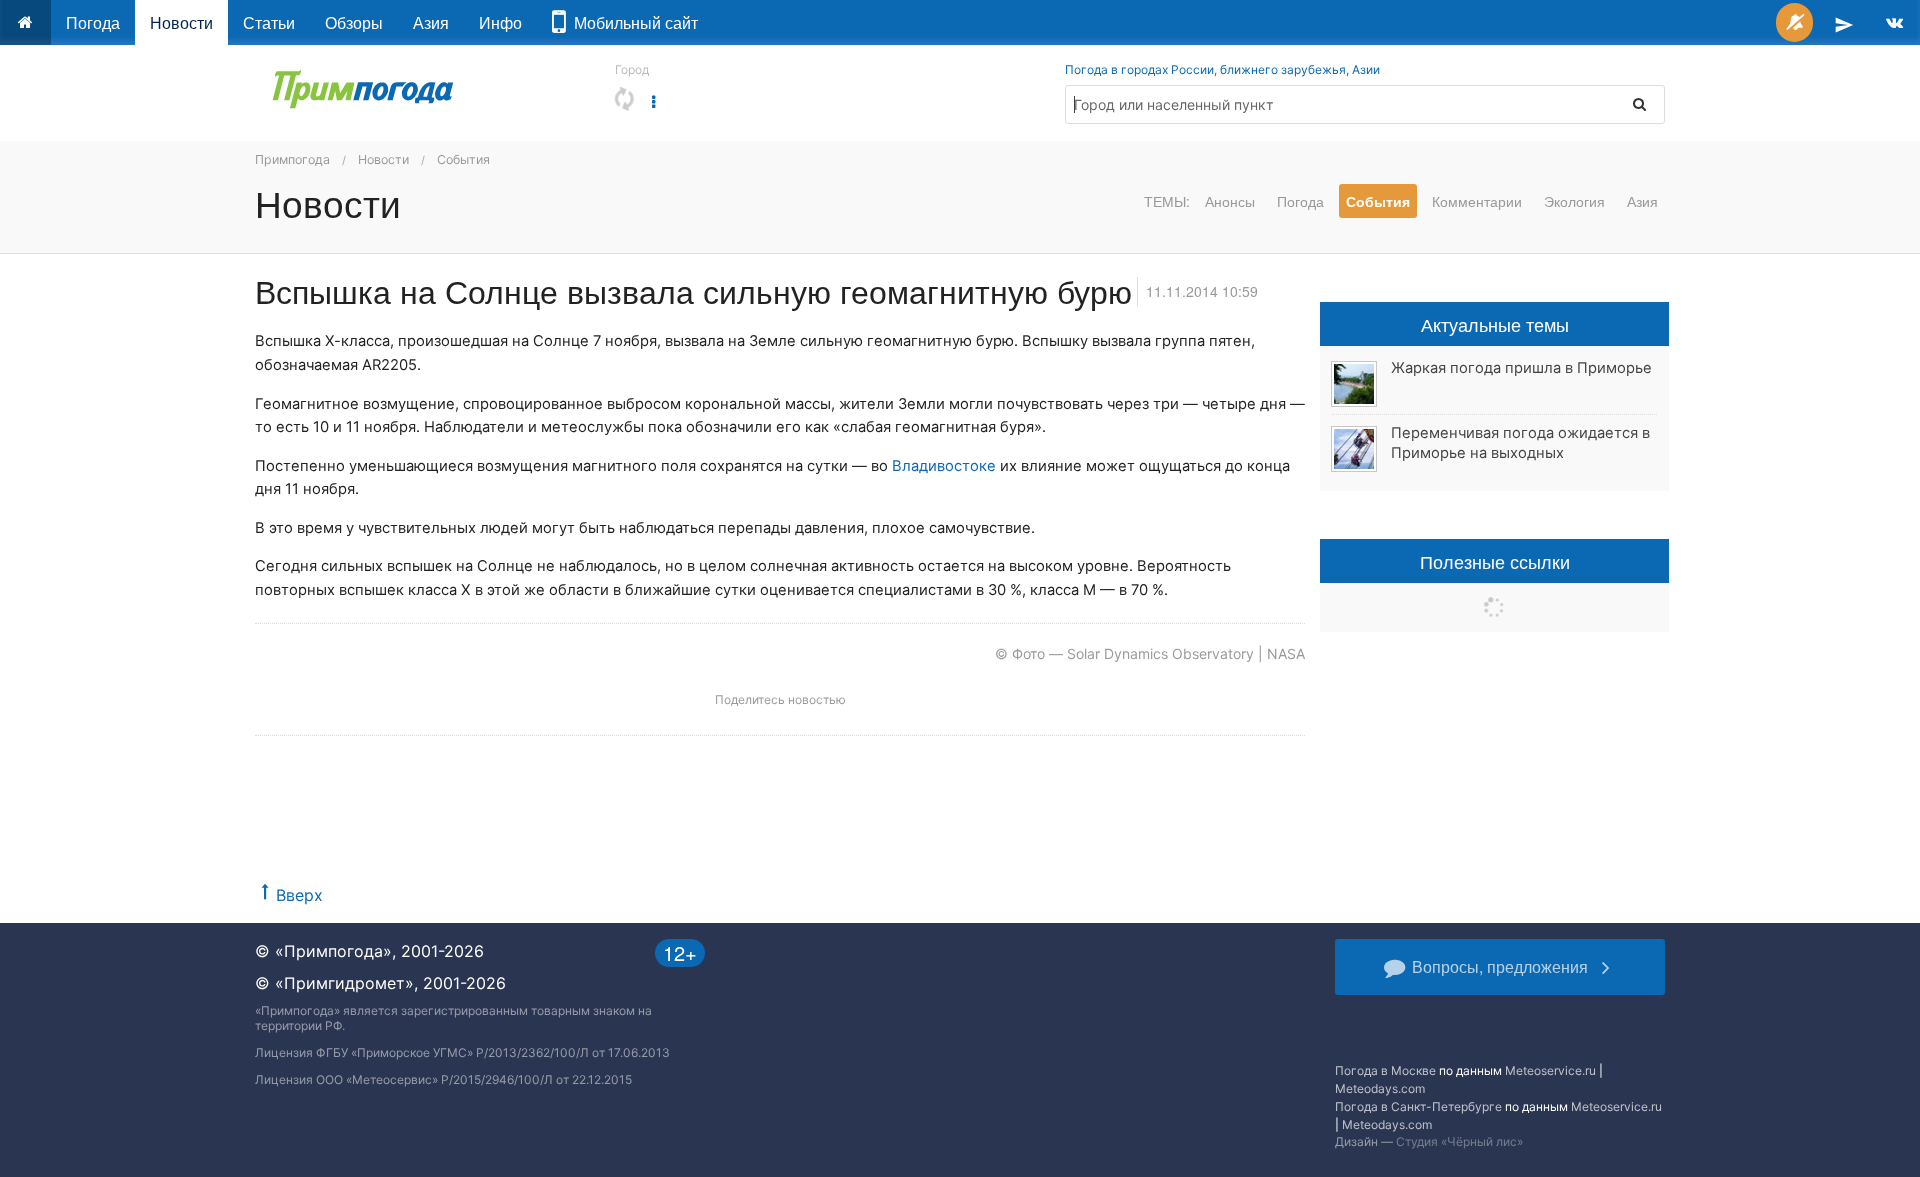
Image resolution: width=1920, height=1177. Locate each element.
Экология (1574, 201)
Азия (431, 22)
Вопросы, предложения (1500, 966)
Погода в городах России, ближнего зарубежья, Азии (1222, 69)
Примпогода (292, 159)
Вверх (299, 895)
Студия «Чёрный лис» (1459, 1141)
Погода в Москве (1385, 1070)
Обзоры (354, 22)
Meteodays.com (1380, 1088)
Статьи (269, 22)
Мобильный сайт (632, 22)
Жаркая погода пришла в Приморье (1521, 368)
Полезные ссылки (1495, 561)
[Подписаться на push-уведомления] (1794, 22)
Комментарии (1477, 201)
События (463, 159)
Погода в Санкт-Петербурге (1418, 1106)
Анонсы (1230, 201)
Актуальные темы (1495, 324)
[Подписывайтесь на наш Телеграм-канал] (1844, 22)
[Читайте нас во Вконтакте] (1894, 22)
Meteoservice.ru (1550, 1070)
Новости (181, 22)
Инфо (500, 22)
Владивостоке (944, 466)
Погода (93, 22)
